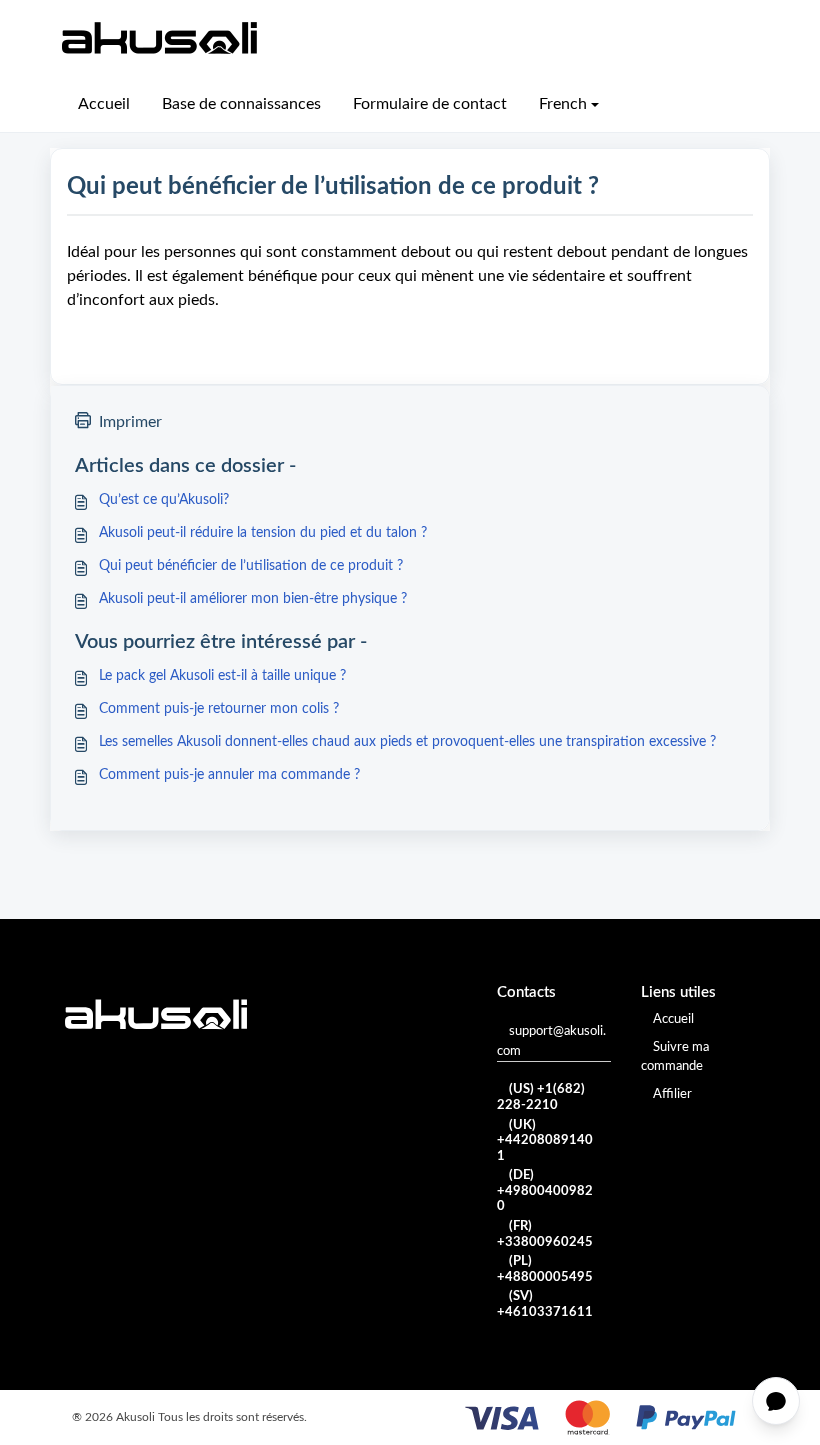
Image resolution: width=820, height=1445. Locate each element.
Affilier (672, 1094)
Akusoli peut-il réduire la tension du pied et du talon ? (263, 533)
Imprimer (130, 422)
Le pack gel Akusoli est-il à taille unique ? (222, 676)
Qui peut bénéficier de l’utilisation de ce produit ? (251, 566)
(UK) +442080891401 (545, 1141)
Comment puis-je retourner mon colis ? (219, 709)
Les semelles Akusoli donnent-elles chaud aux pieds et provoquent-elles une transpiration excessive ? (407, 742)
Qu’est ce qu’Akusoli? (164, 500)
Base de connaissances (241, 104)
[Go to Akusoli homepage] (159, 38)
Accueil (104, 104)
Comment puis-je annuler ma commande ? (229, 775)
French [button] (563, 104)
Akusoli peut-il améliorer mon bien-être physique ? (253, 599)
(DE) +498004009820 (545, 1191)
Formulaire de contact (430, 104)
